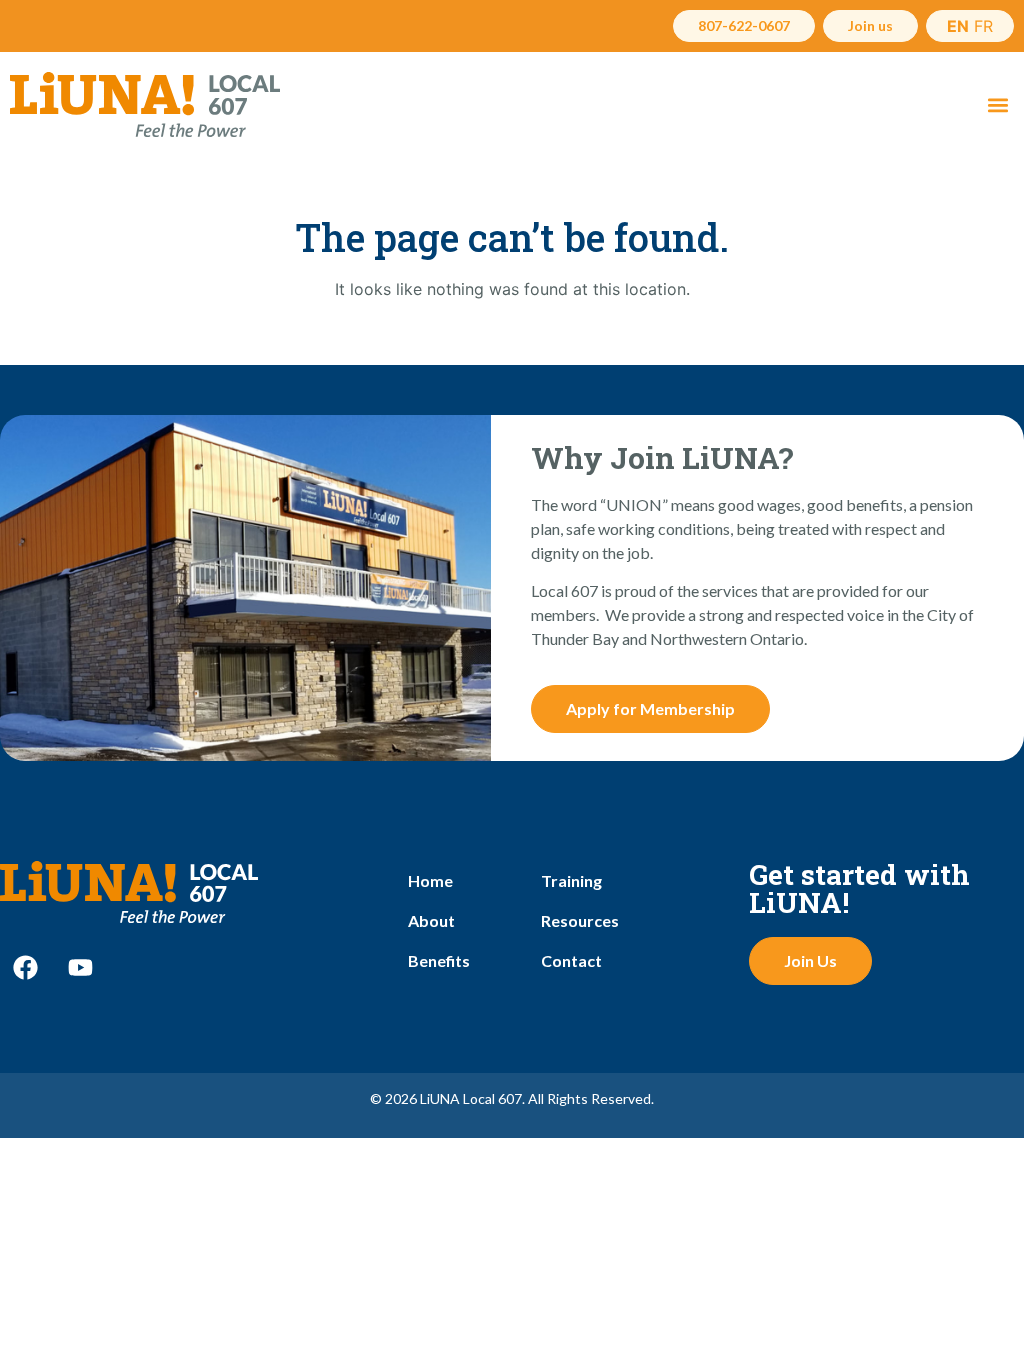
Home (430, 880)
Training (571, 880)
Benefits (439, 960)
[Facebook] (25, 968)
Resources (580, 920)
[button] (997, 104)
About (431, 920)
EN (958, 26)
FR (983, 26)
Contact (571, 960)
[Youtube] (80, 968)
